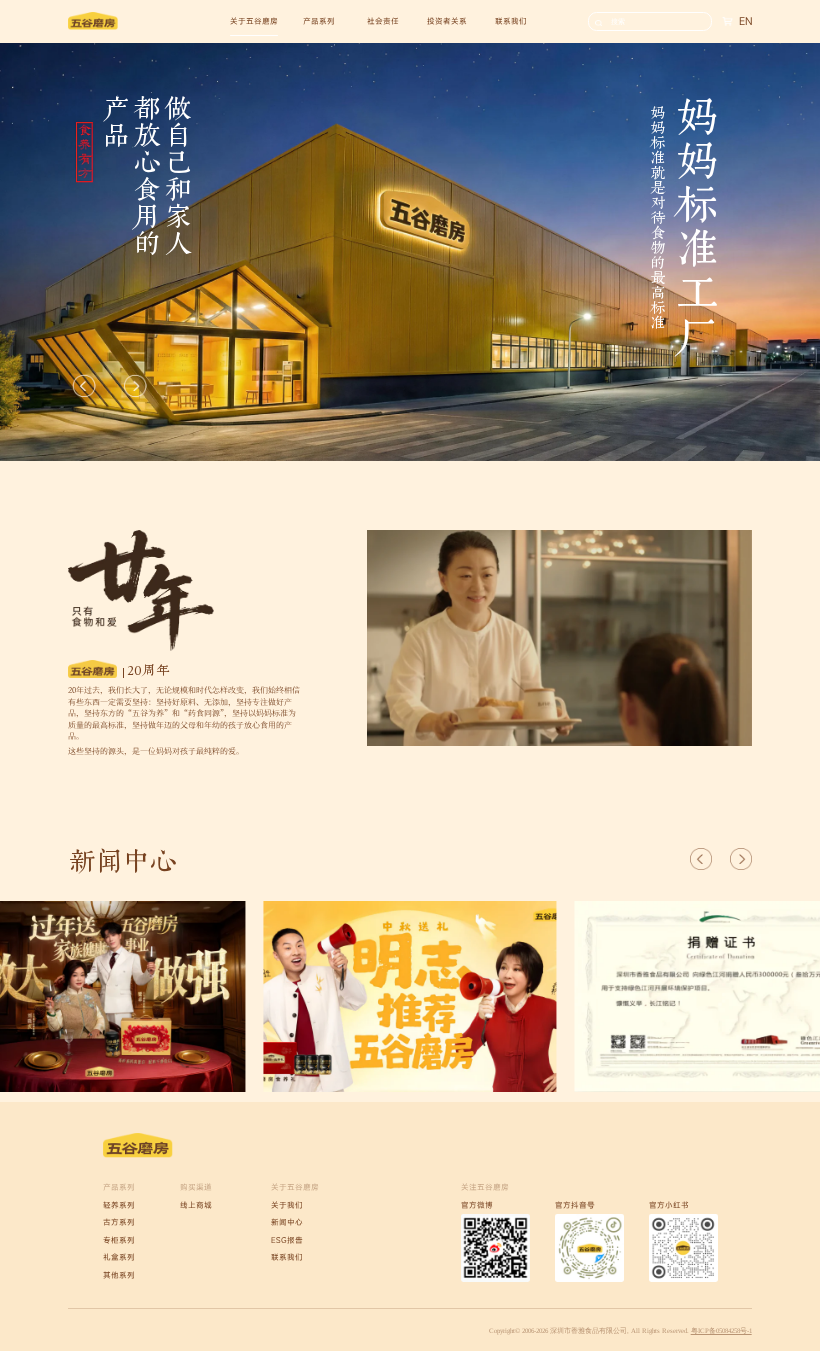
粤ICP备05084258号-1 (721, 1330)
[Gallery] (410, 996)
